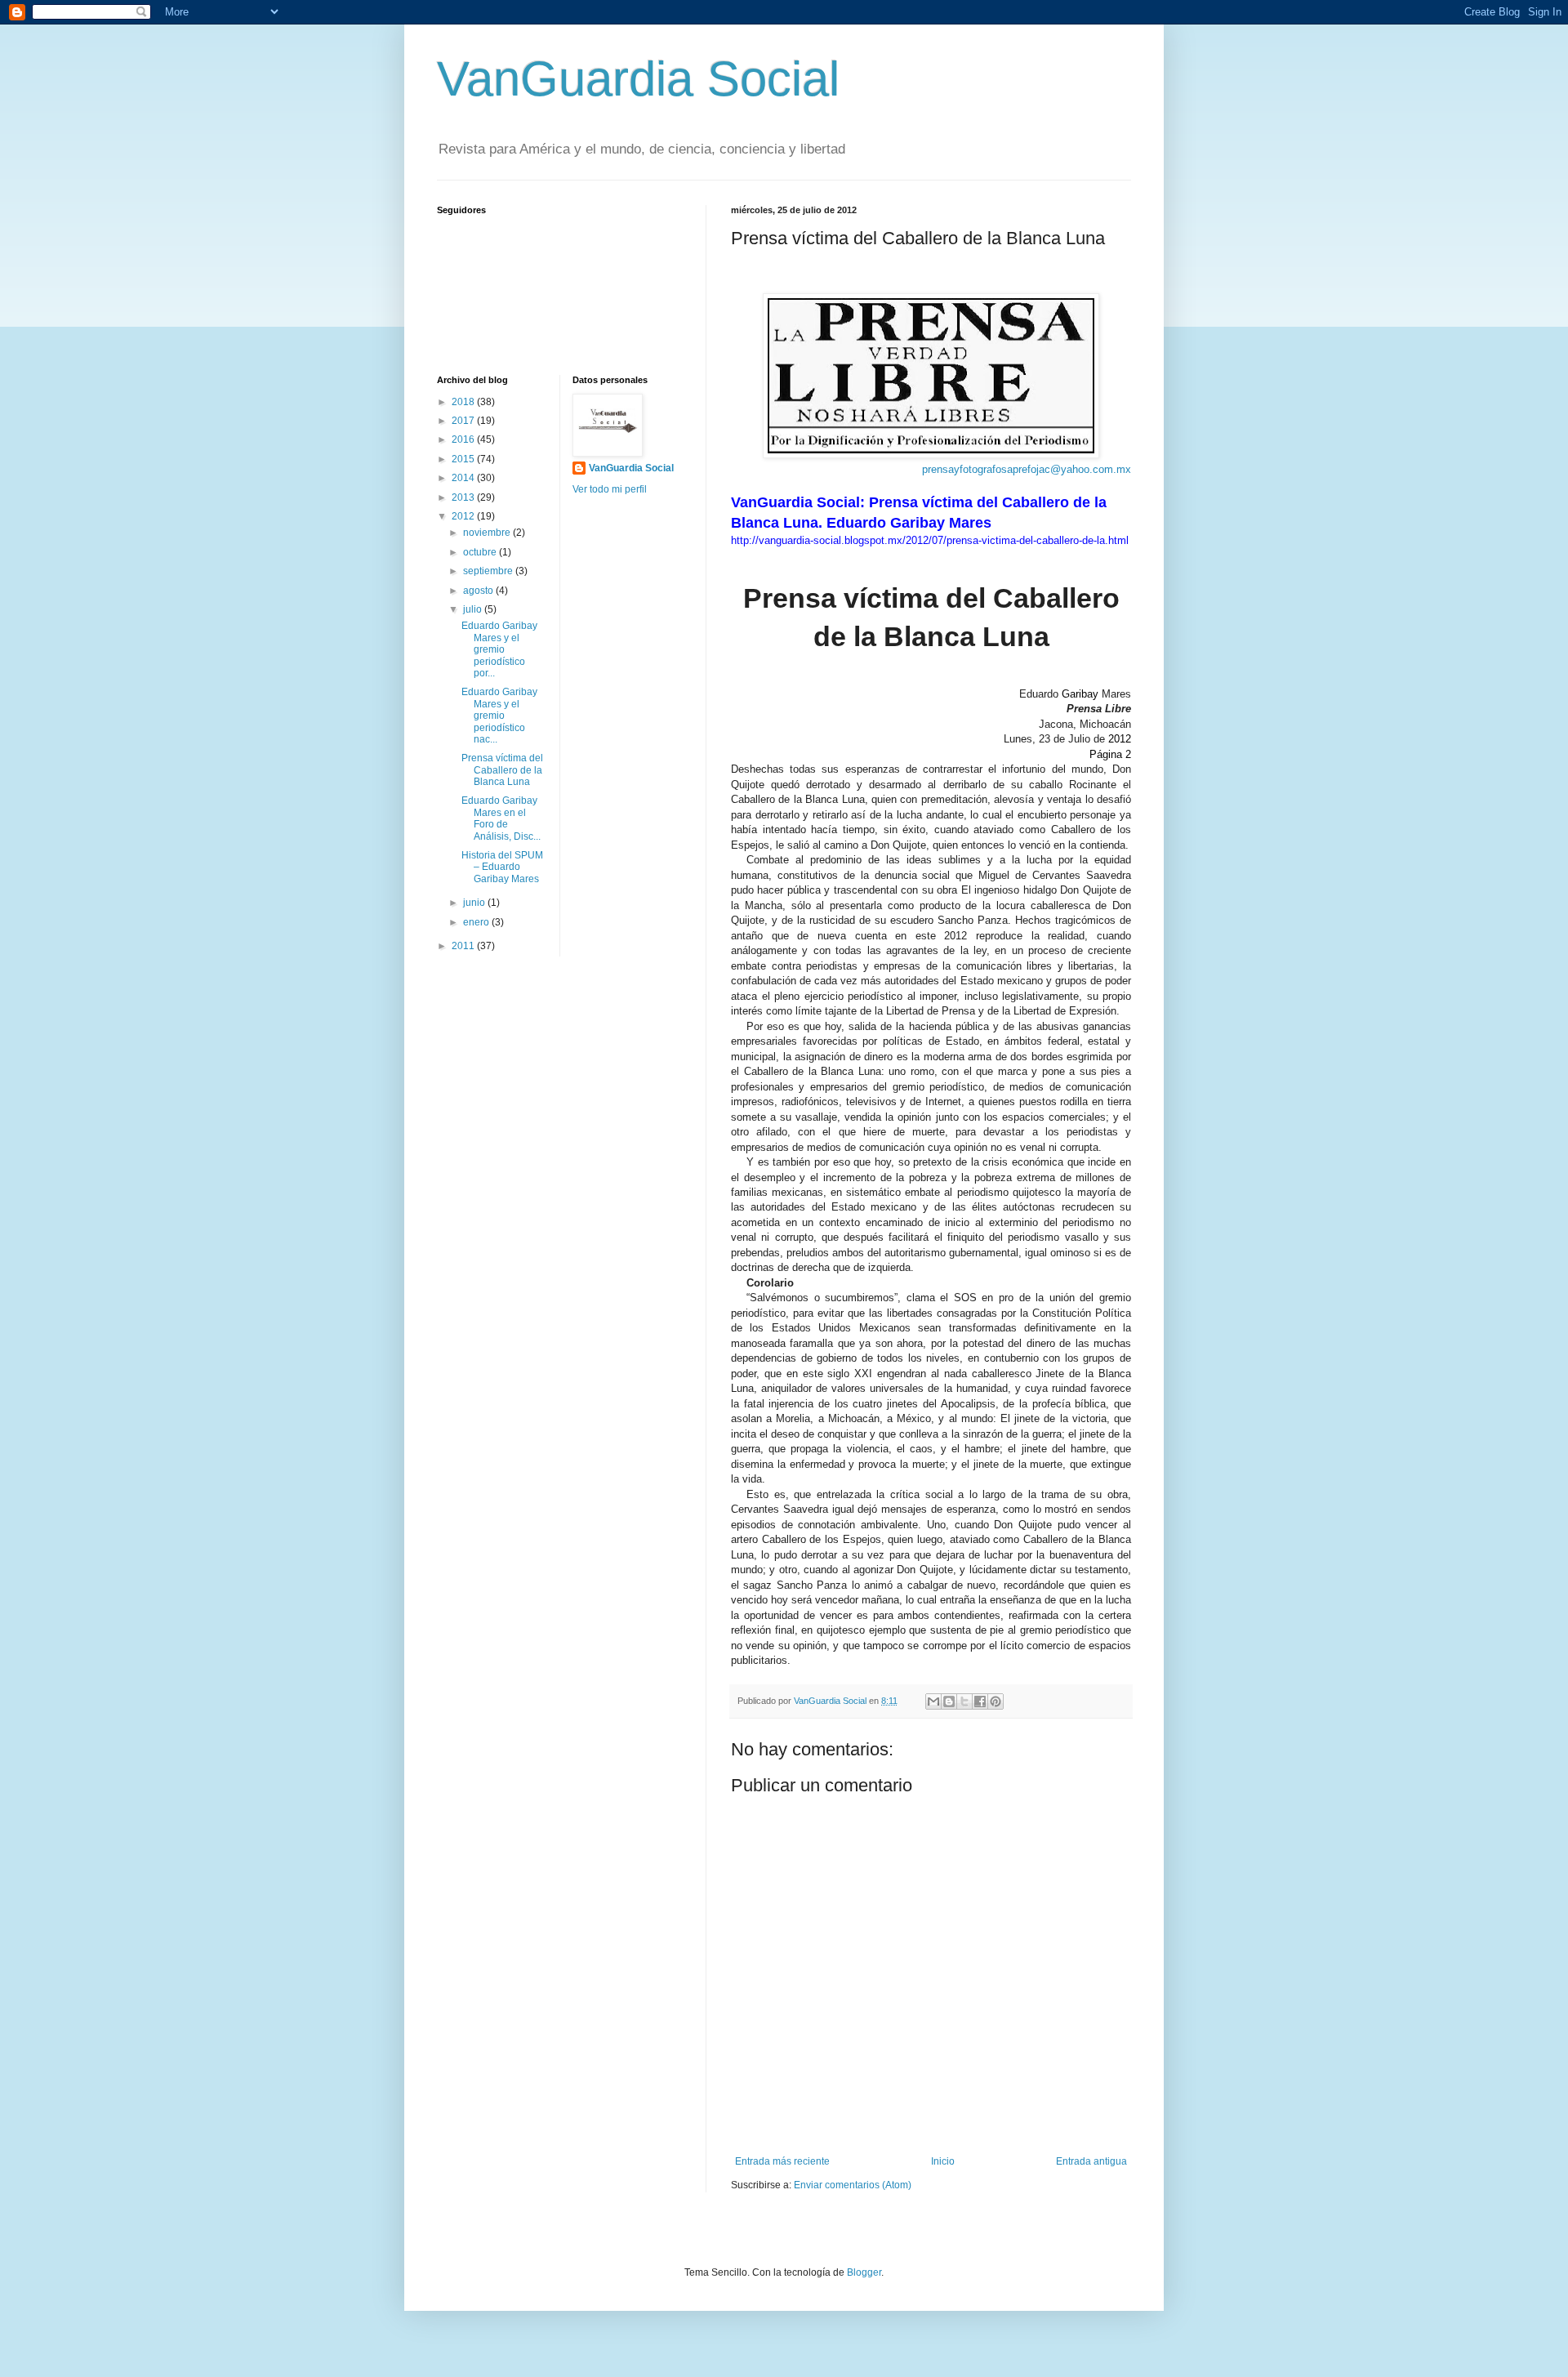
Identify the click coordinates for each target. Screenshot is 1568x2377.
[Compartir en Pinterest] (996, 1701)
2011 (464, 946)
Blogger (864, 2272)
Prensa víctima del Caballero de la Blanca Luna (502, 770)
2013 (464, 497)
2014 (464, 478)
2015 (464, 459)
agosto (479, 591)
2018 (464, 402)
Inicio (943, 2161)
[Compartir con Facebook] (980, 1701)
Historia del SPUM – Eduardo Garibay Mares (502, 867)
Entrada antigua (1091, 2161)
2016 (464, 439)
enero (477, 922)
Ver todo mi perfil (610, 489)
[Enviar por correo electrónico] (933, 1701)
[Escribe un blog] (949, 1701)
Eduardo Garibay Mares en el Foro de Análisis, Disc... (501, 818)
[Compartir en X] (964, 1701)
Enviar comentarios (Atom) (853, 2185)
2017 (464, 421)
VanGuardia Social (638, 79)
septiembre (489, 571)
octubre (481, 552)
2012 (464, 516)
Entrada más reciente (782, 2161)
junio (475, 903)
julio (474, 609)
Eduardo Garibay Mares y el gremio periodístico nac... (499, 716)
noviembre (488, 533)
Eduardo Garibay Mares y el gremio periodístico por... (499, 649)
